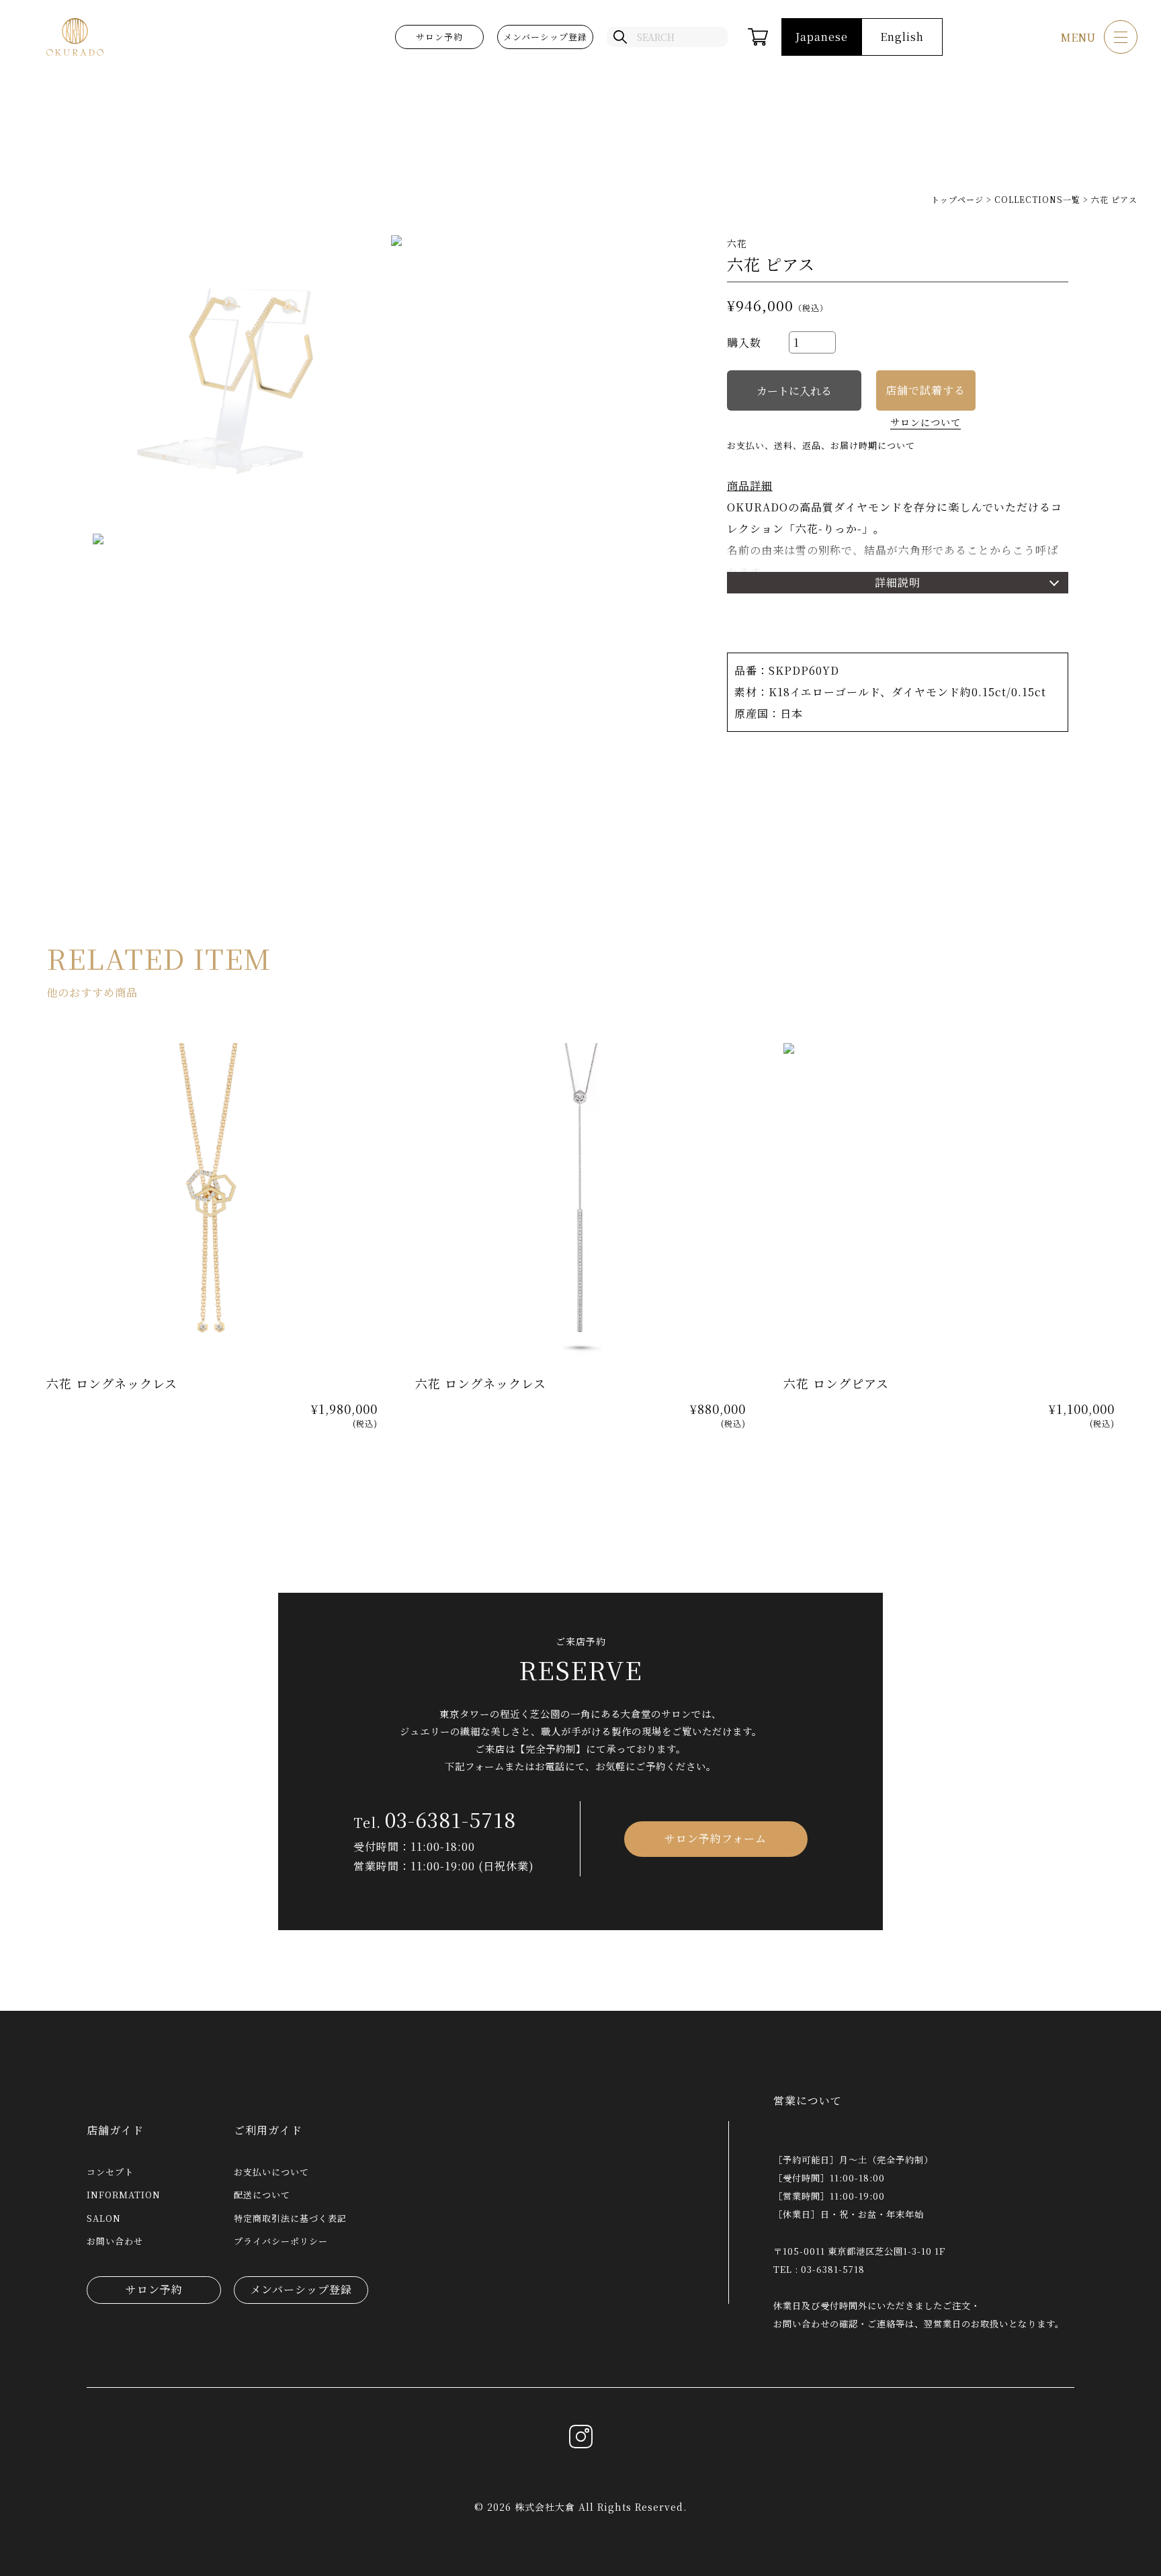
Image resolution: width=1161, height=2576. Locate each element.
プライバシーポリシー (281, 2241)
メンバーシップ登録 (545, 37)
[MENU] (1121, 37)
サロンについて (926, 422)
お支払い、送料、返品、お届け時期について (821, 445)
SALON (104, 2218)
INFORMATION (124, 2195)
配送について (262, 2195)
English (902, 37)
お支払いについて (271, 2172)
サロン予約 (439, 37)
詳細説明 (898, 582)
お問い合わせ (115, 2241)
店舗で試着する (926, 390)
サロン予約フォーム (716, 1838)
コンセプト (110, 2172)
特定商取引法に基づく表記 (290, 2218)
